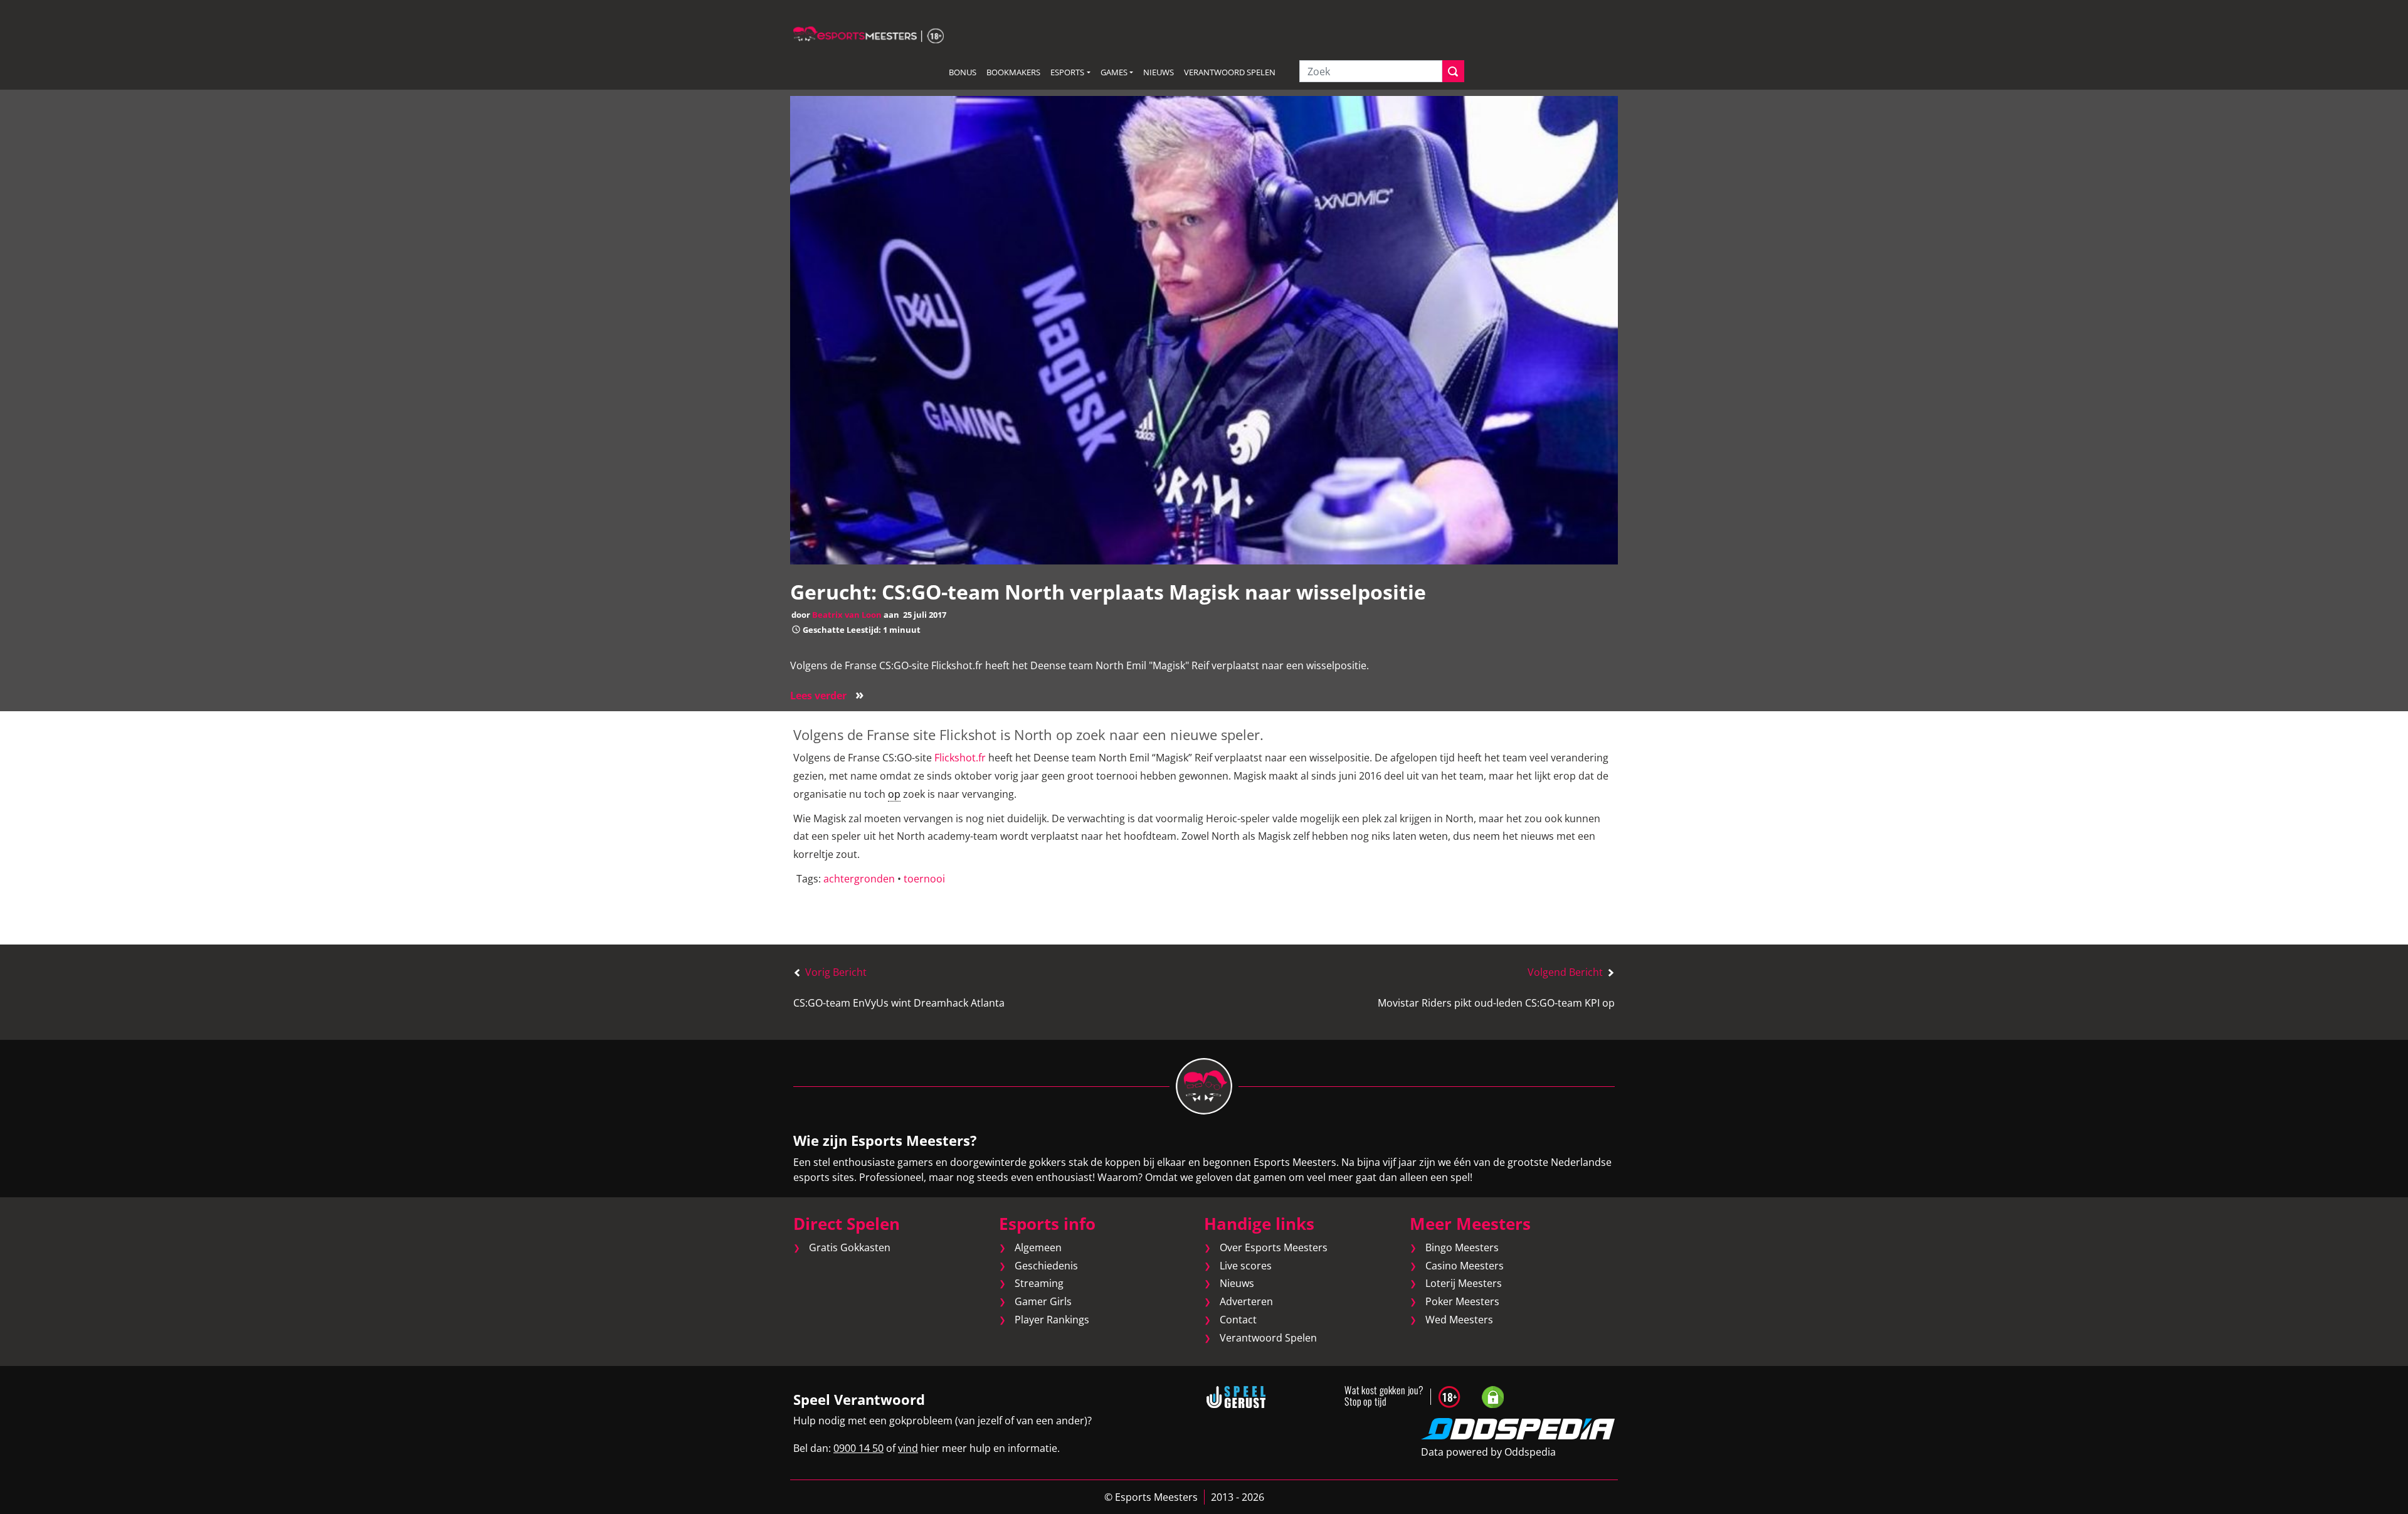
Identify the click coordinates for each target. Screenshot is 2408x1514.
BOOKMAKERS (1013, 72)
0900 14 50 (858, 1448)
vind (908, 1448)
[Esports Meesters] (869, 34)
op (894, 794)
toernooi (924, 879)
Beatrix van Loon (847, 615)
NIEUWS (1159, 72)
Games (1114, 72)
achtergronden (859, 879)
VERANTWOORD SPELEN (1230, 72)
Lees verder (827, 696)
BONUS (963, 72)
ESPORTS (1067, 72)
